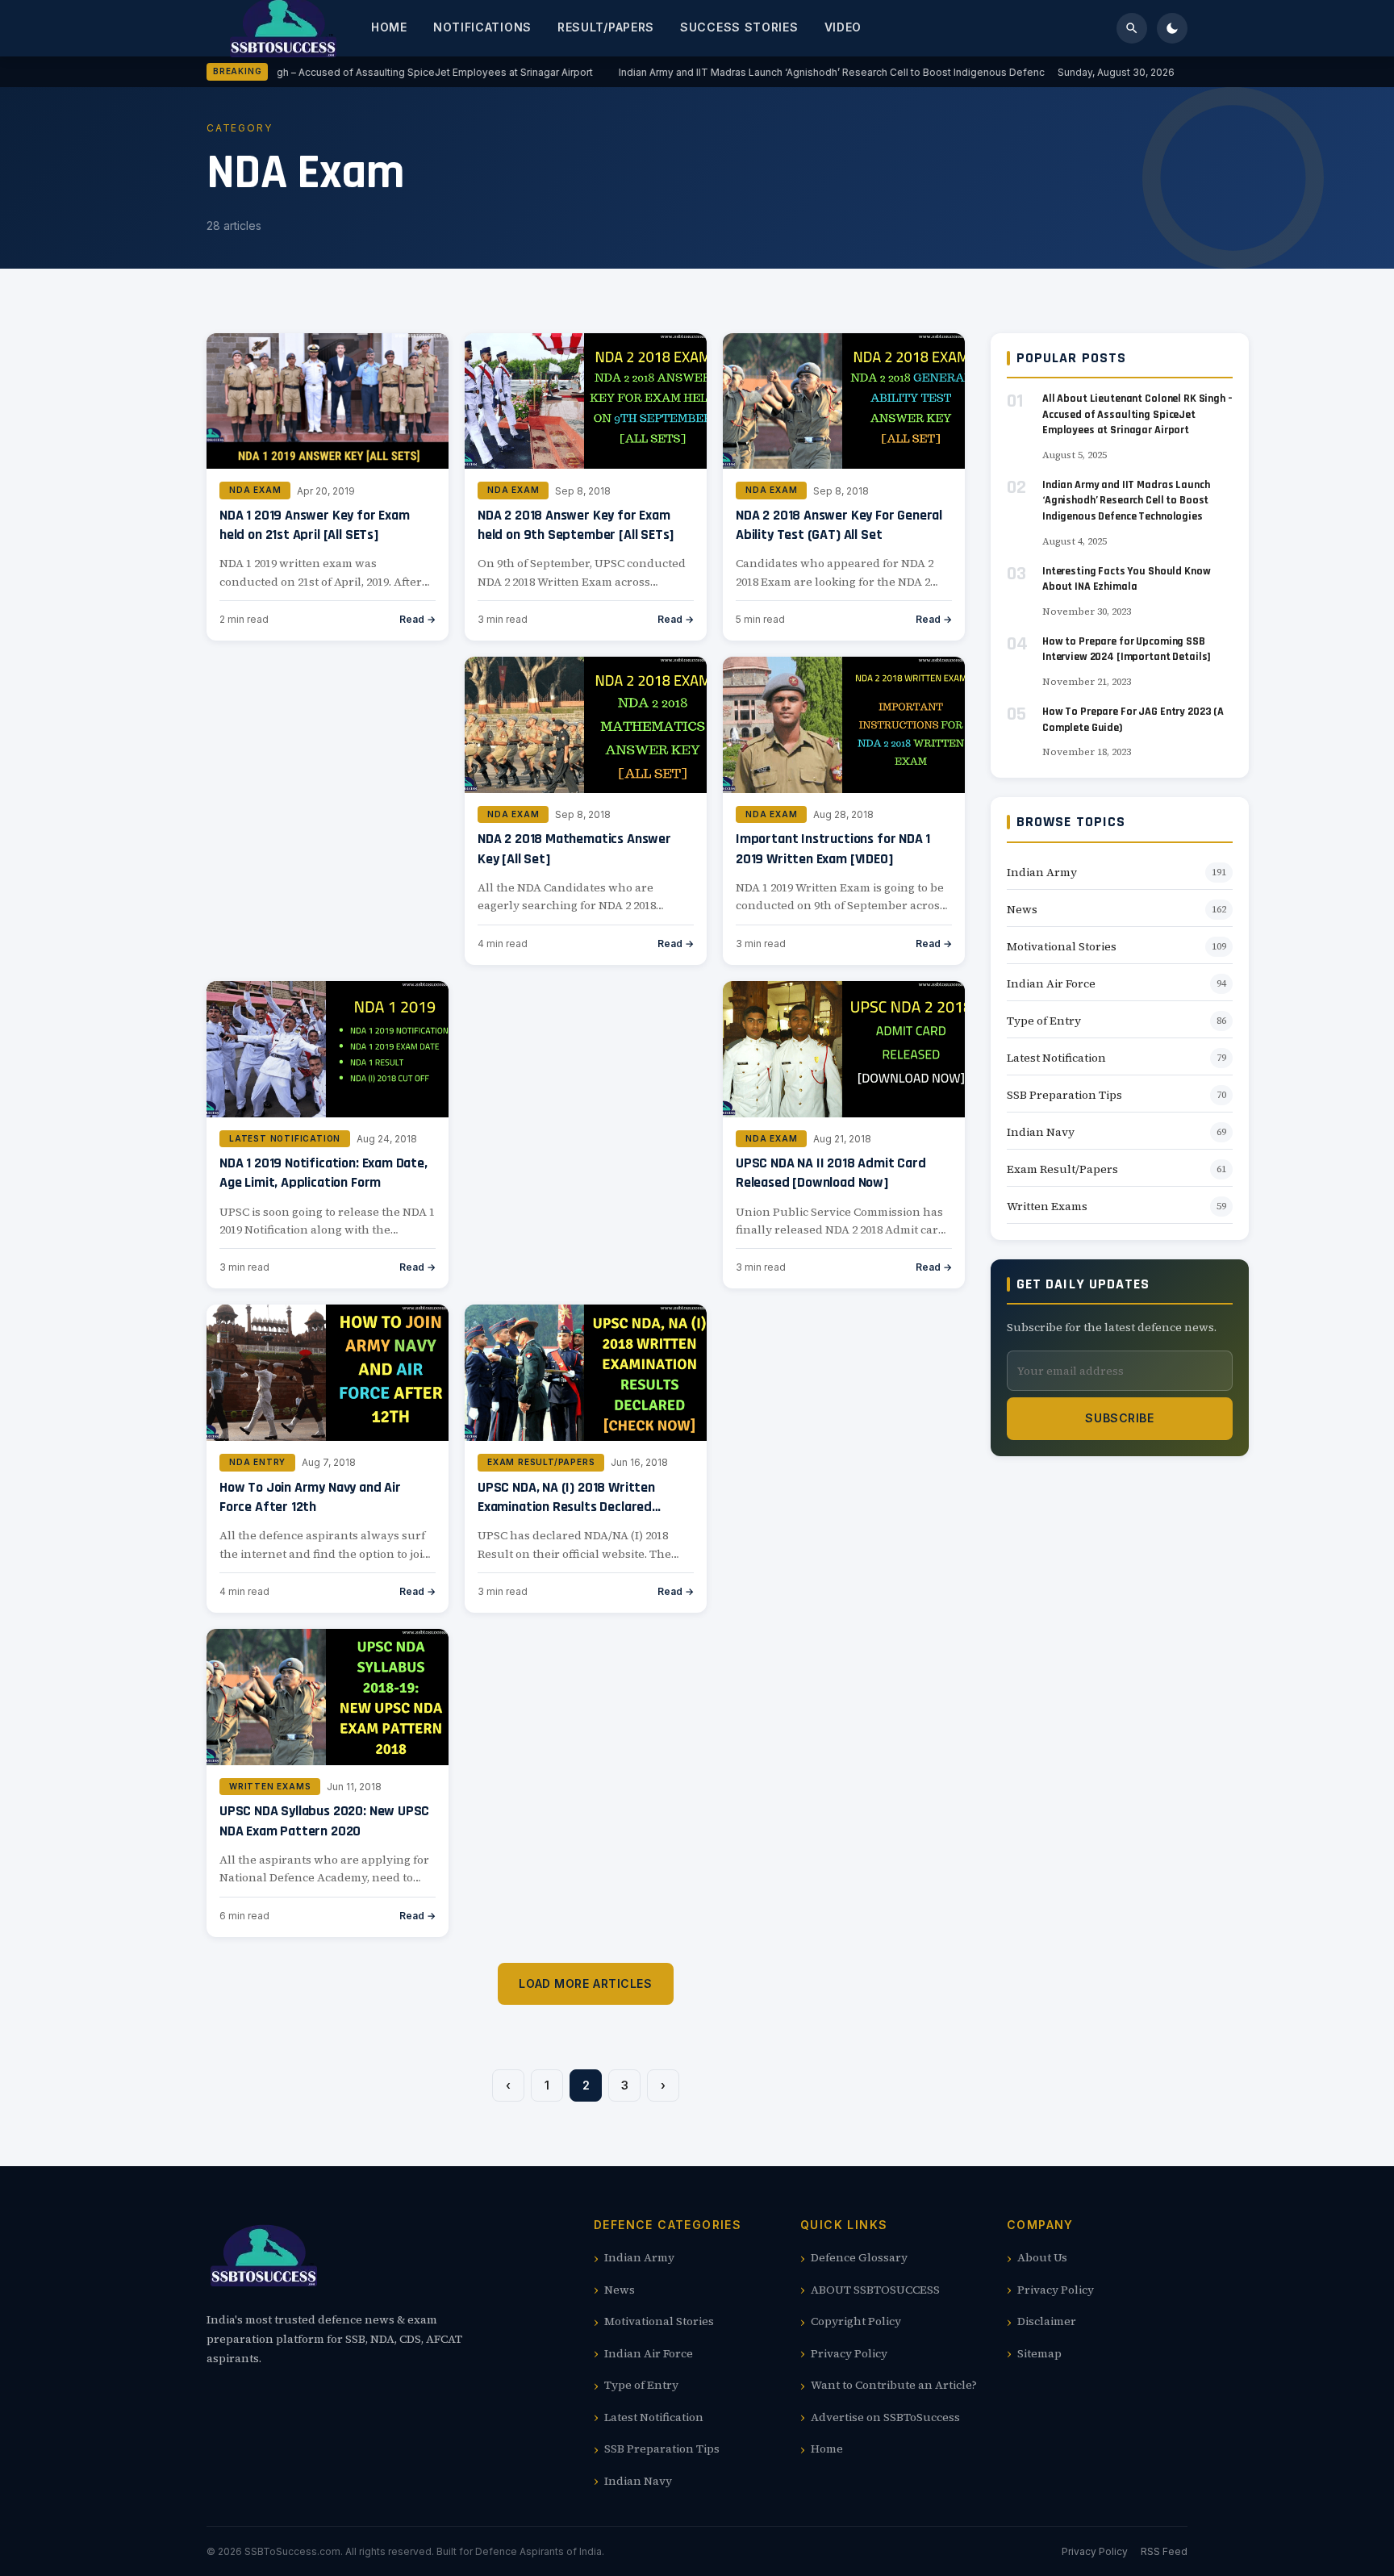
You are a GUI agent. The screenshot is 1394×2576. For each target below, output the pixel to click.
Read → (417, 619)
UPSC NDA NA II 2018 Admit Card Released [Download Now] (831, 1173)
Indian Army (1042, 872)
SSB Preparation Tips (1064, 1095)
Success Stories (739, 27)
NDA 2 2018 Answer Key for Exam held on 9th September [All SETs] (576, 525)
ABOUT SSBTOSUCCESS (875, 2290)
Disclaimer (1047, 2321)
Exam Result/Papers (541, 1462)
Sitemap (1039, 2353)
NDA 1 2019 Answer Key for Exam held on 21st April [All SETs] (315, 525)
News (1022, 909)
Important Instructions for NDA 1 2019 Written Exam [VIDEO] (833, 848)
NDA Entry (257, 1462)
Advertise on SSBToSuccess (885, 2417)
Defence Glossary (859, 2257)
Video (843, 27)
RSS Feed (1164, 2551)
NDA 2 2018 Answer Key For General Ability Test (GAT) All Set (839, 525)
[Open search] (1132, 28)
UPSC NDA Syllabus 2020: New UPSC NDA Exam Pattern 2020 (324, 1820)
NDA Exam (255, 490)
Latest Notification (285, 1138)
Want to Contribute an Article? (894, 2385)
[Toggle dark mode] (1172, 28)
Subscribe (1119, 1418)
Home (389, 27)
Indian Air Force (1051, 983)
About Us (1042, 2257)
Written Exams (270, 1786)
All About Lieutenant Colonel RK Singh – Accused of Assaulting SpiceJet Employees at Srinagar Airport (340, 72)
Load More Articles (585, 1983)
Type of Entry (1044, 1021)
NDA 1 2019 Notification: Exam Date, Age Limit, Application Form (323, 1173)
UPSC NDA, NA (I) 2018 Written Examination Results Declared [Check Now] (566, 1507)
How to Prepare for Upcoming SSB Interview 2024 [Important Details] (1127, 649)
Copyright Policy (856, 2321)
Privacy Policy (849, 2353)
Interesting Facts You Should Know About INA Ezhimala (1126, 579)
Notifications (482, 27)
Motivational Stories (1062, 946)
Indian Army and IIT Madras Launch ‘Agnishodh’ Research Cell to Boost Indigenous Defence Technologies (858, 72)
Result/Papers (606, 27)
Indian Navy (1041, 1132)
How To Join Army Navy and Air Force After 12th (310, 1497)
